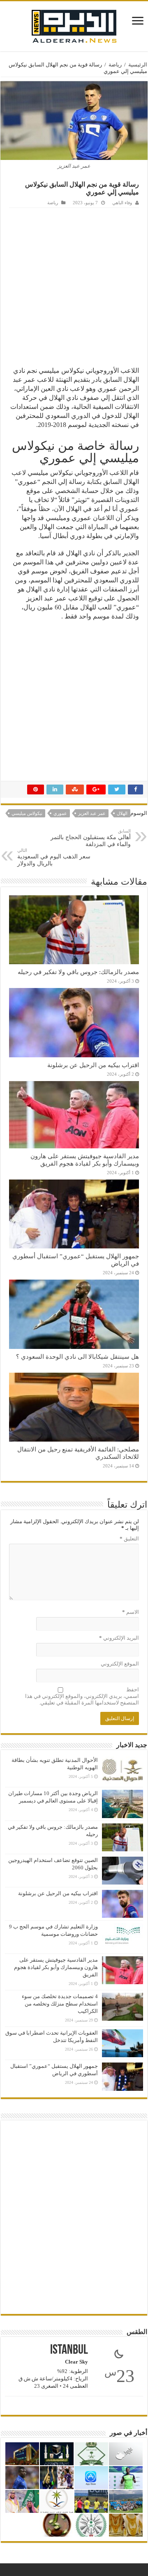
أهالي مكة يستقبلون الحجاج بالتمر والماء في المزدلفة (91, 838)
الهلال (122, 813)
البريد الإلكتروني (119, 1638)
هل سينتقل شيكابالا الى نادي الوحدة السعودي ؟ (77, 1356)
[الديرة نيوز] (74, 24)
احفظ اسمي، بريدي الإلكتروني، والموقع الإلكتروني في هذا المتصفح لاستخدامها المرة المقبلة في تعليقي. (82, 1696)
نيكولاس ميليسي (27, 813)
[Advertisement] (74, 286)
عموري (60, 813)
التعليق (129, 1539)
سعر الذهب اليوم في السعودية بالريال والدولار (54, 857)
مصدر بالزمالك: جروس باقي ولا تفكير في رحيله (78, 972)
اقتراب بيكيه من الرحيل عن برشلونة (93, 1065)
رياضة (115, 65)
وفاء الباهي (122, 203)
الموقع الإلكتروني (120, 1664)
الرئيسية (138, 65)
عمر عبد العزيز (92, 813)
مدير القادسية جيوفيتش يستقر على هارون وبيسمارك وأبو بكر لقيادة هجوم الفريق (85, 1160)
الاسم (131, 1612)
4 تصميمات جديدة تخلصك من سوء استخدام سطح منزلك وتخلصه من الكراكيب (60, 2004)
